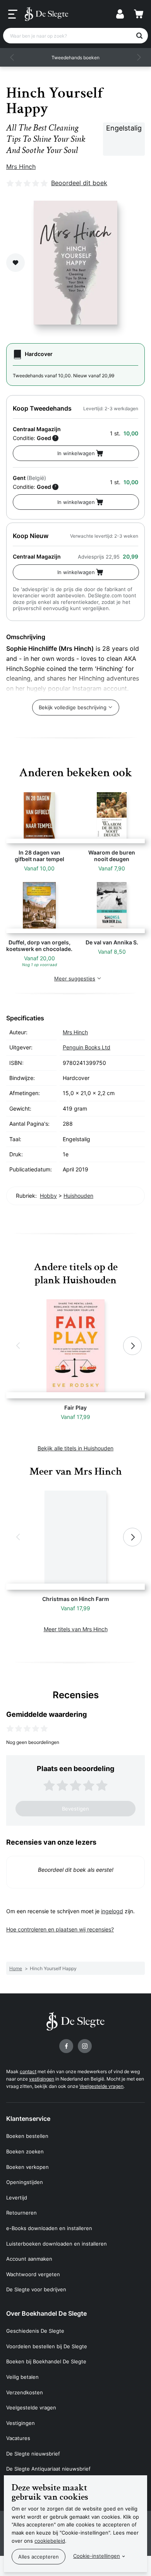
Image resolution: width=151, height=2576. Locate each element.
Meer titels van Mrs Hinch (76, 1629)
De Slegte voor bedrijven (36, 2289)
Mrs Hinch (21, 167)
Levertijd (17, 2198)
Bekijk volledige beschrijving (73, 707)
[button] (12, 57)
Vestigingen (21, 2423)
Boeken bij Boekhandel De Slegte (46, 2361)
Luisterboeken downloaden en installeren (57, 2244)
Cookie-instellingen (97, 2556)
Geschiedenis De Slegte (35, 2331)
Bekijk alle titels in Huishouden (75, 1448)
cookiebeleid (50, 2541)
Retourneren (21, 2213)
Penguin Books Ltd (87, 1047)
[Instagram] (85, 2046)
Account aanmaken (29, 2259)
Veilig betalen (22, 2377)
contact (28, 2071)
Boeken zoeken (25, 2151)
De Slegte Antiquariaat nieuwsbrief (48, 2469)
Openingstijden (25, 2182)
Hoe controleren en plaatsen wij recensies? (60, 1929)
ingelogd (112, 1911)
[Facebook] (66, 2046)
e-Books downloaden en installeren (49, 2228)
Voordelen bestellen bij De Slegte (47, 2346)
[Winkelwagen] (139, 14)
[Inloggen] (120, 14)
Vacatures (18, 2438)
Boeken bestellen (27, 2136)
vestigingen (42, 2079)
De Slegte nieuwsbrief (33, 2454)
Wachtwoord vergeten (33, 2274)
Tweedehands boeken (75, 58)
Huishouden (78, 1196)
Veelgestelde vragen (101, 2086)
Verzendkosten (25, 2392)
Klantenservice (28, 2119)
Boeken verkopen (27, 2167)
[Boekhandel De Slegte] (46, 14)
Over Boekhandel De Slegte (46, 2313)
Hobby (48, 1196)
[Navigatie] (13, 14)
